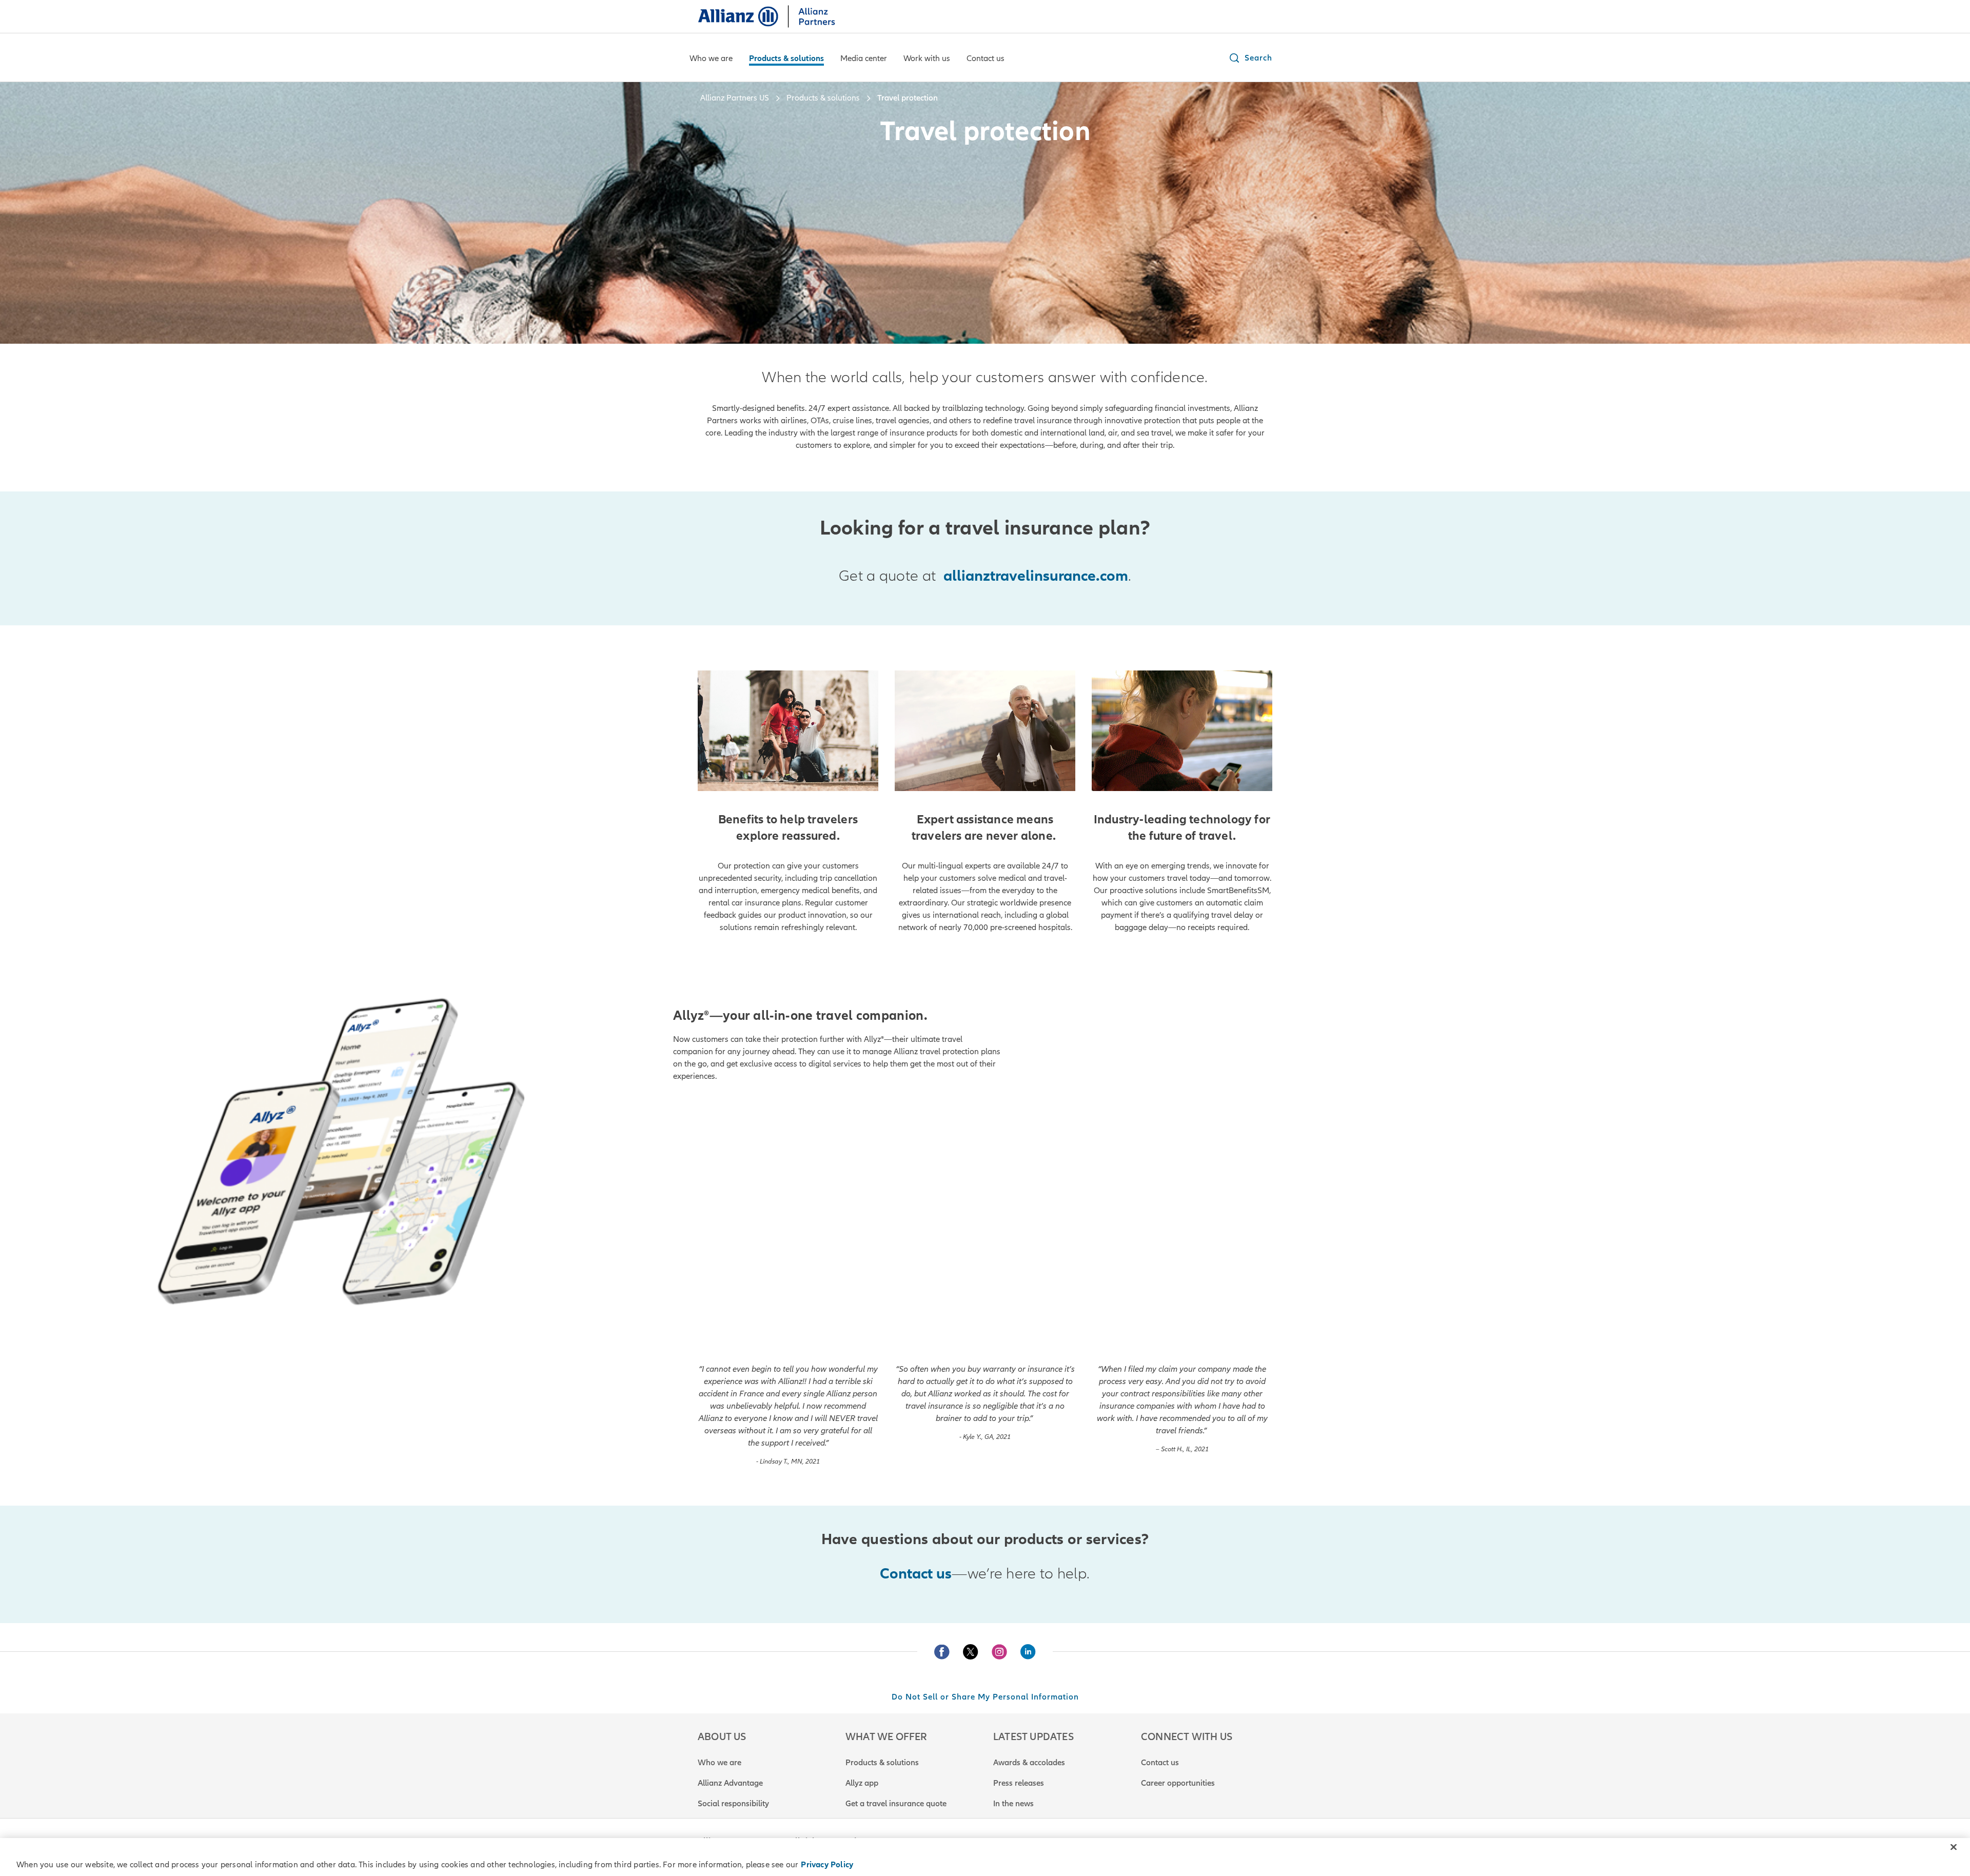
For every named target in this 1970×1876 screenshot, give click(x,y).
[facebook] (942, 1652)
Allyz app (862, 1783)
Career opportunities (1178, 1783)
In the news (1013, 1804)
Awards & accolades (1029, 1763)
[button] (1250, 58)
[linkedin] (1028, 1652)
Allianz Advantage (730, 1783)
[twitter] (971, 1652)
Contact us (1160, 1763)
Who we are (720, 1763)
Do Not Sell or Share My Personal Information (985, 1697)
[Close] (1954, 1847)
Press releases (1019, 1783)
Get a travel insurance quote (896, 1804)
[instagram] (999, 1652)
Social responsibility (733, 1804)
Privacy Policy (827, 1865)
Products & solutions (882, 1763)
